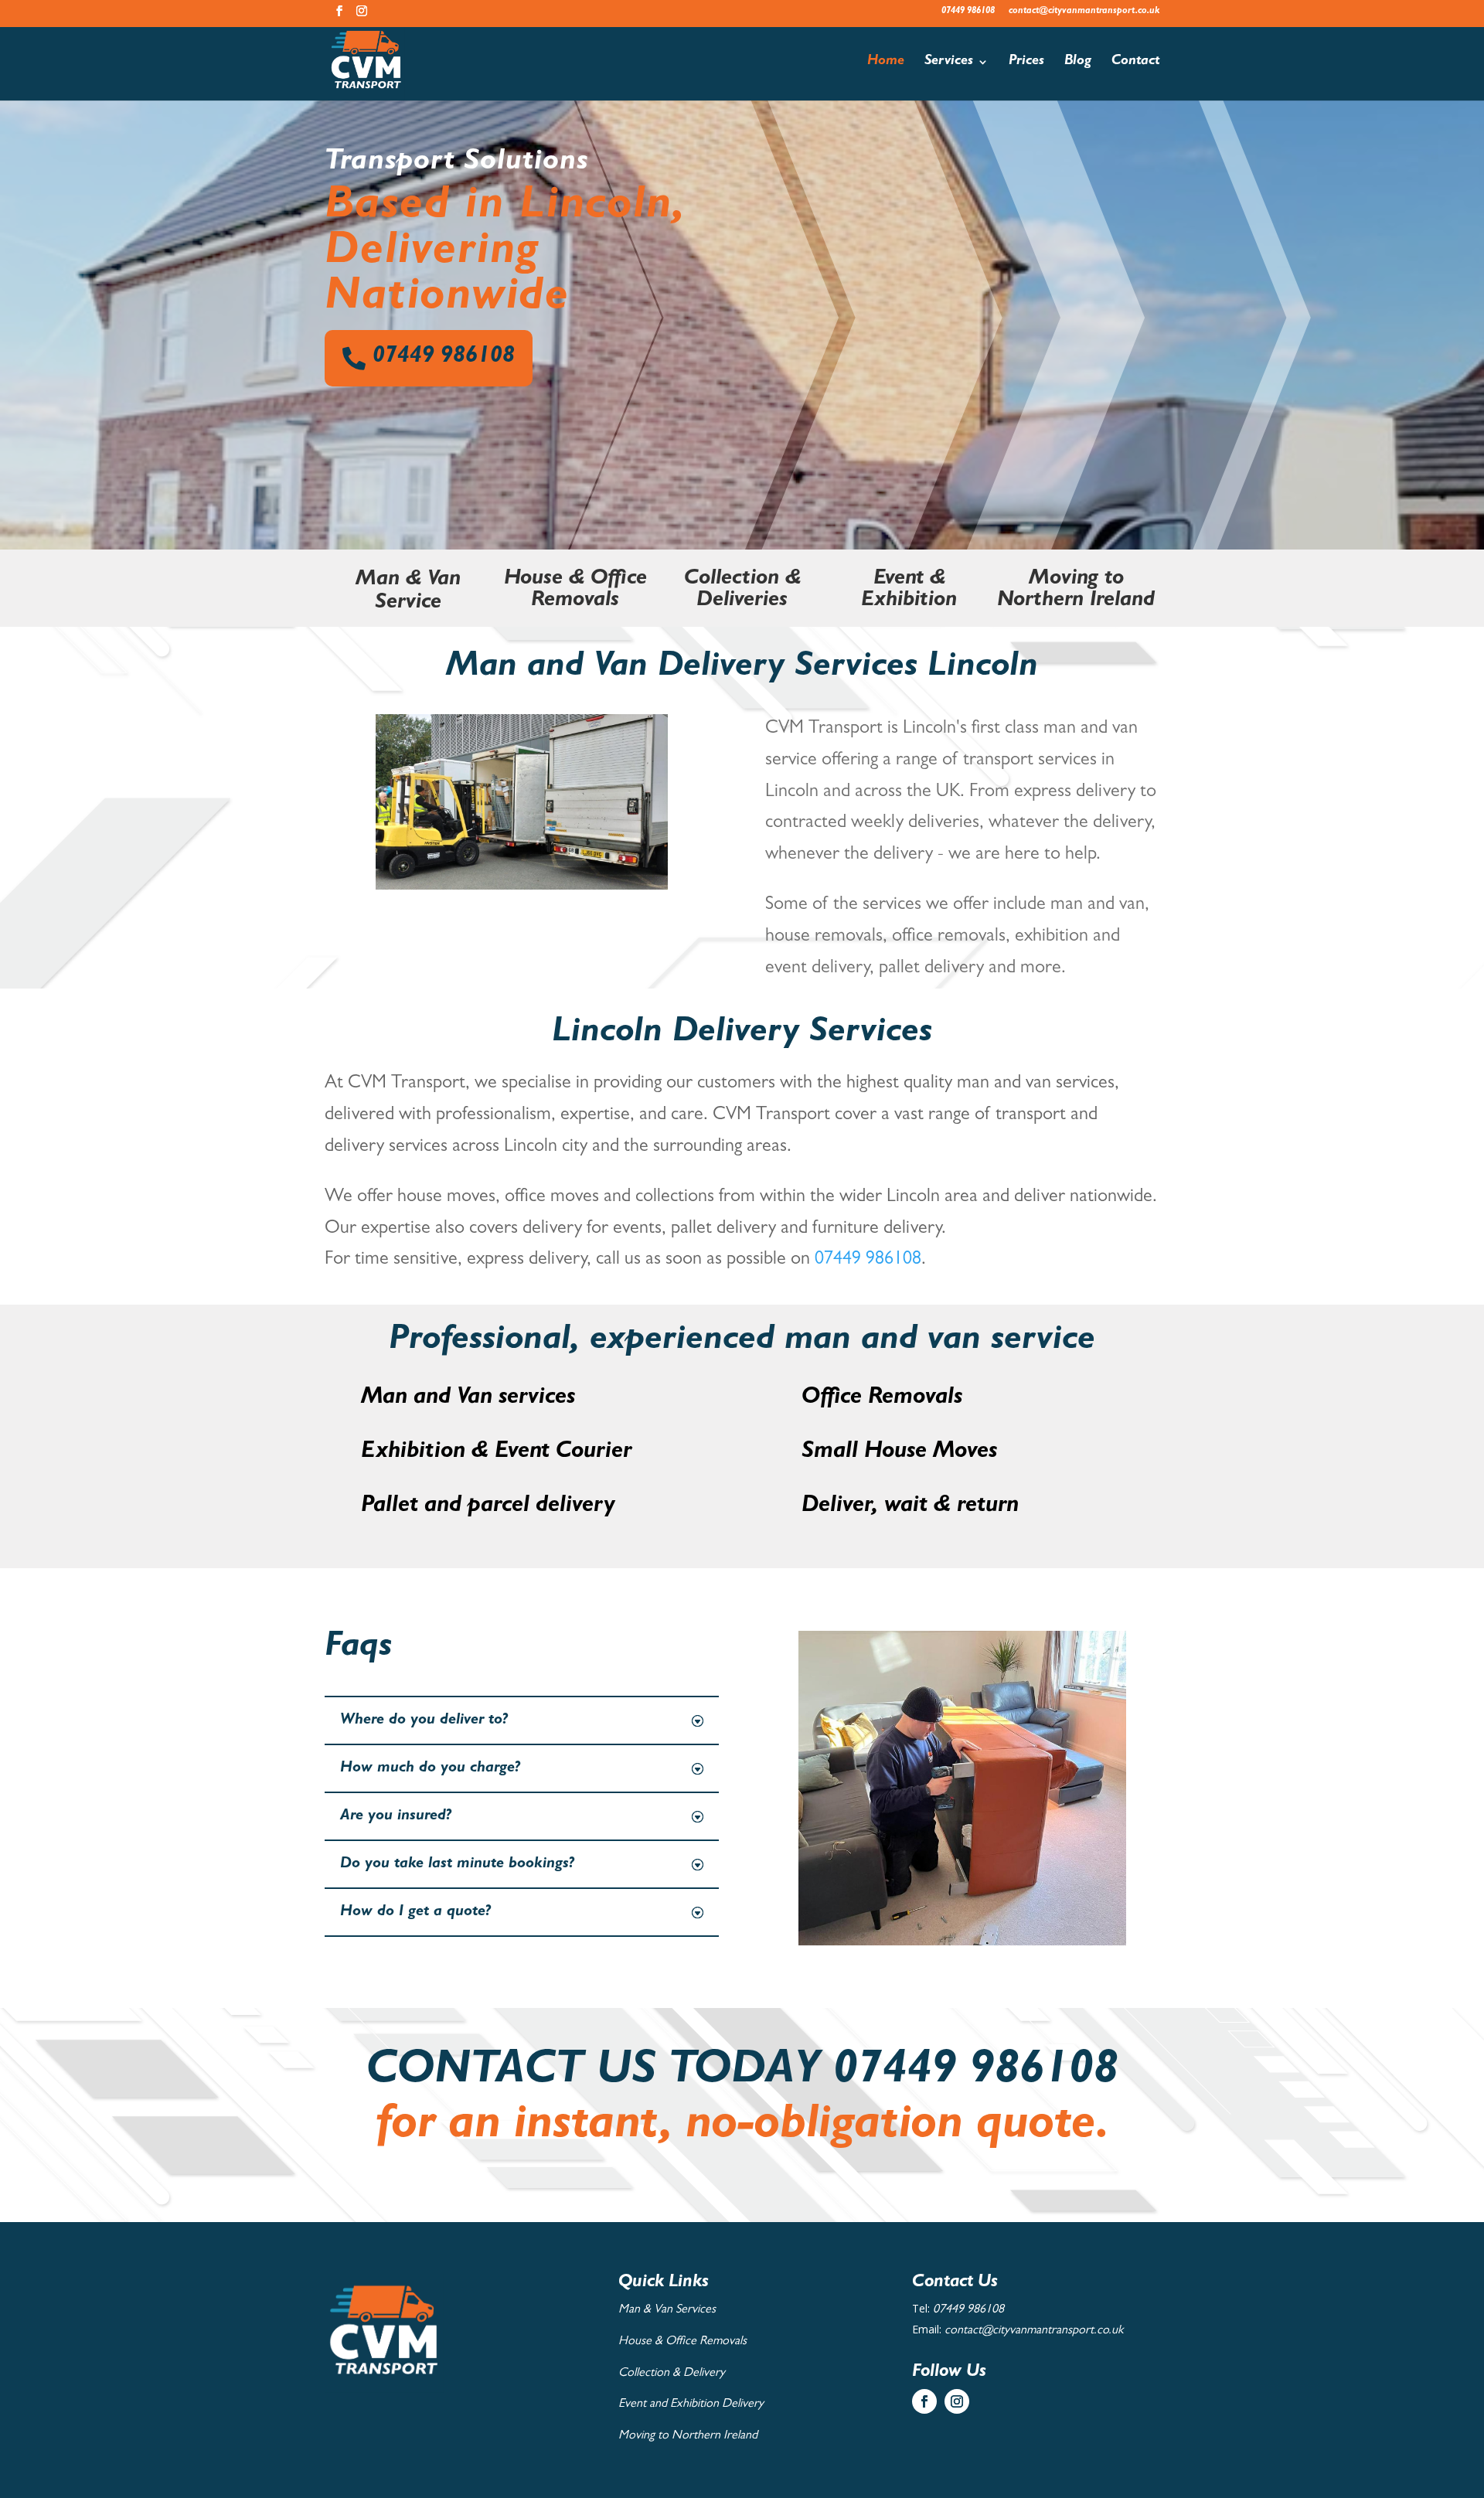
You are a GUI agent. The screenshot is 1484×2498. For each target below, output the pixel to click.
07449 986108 (968, 12)
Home (886, 63)
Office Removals (882, 1399)
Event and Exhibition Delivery (691, 2404)
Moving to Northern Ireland (688, 2436)
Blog (1078, 63)
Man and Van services (468, 1399)
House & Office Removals (682, 2342)
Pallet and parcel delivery (488, 1507)
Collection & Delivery (672, 2374)
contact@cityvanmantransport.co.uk (1084, 12)
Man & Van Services (667, 2310)
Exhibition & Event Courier (496, 1453)
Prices (1026, 63)
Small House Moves (899, 1453)
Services (949, 63)
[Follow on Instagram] (957, 2401)
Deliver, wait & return (910, 1507)
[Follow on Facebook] (924, 2401)
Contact (1135, 63)
